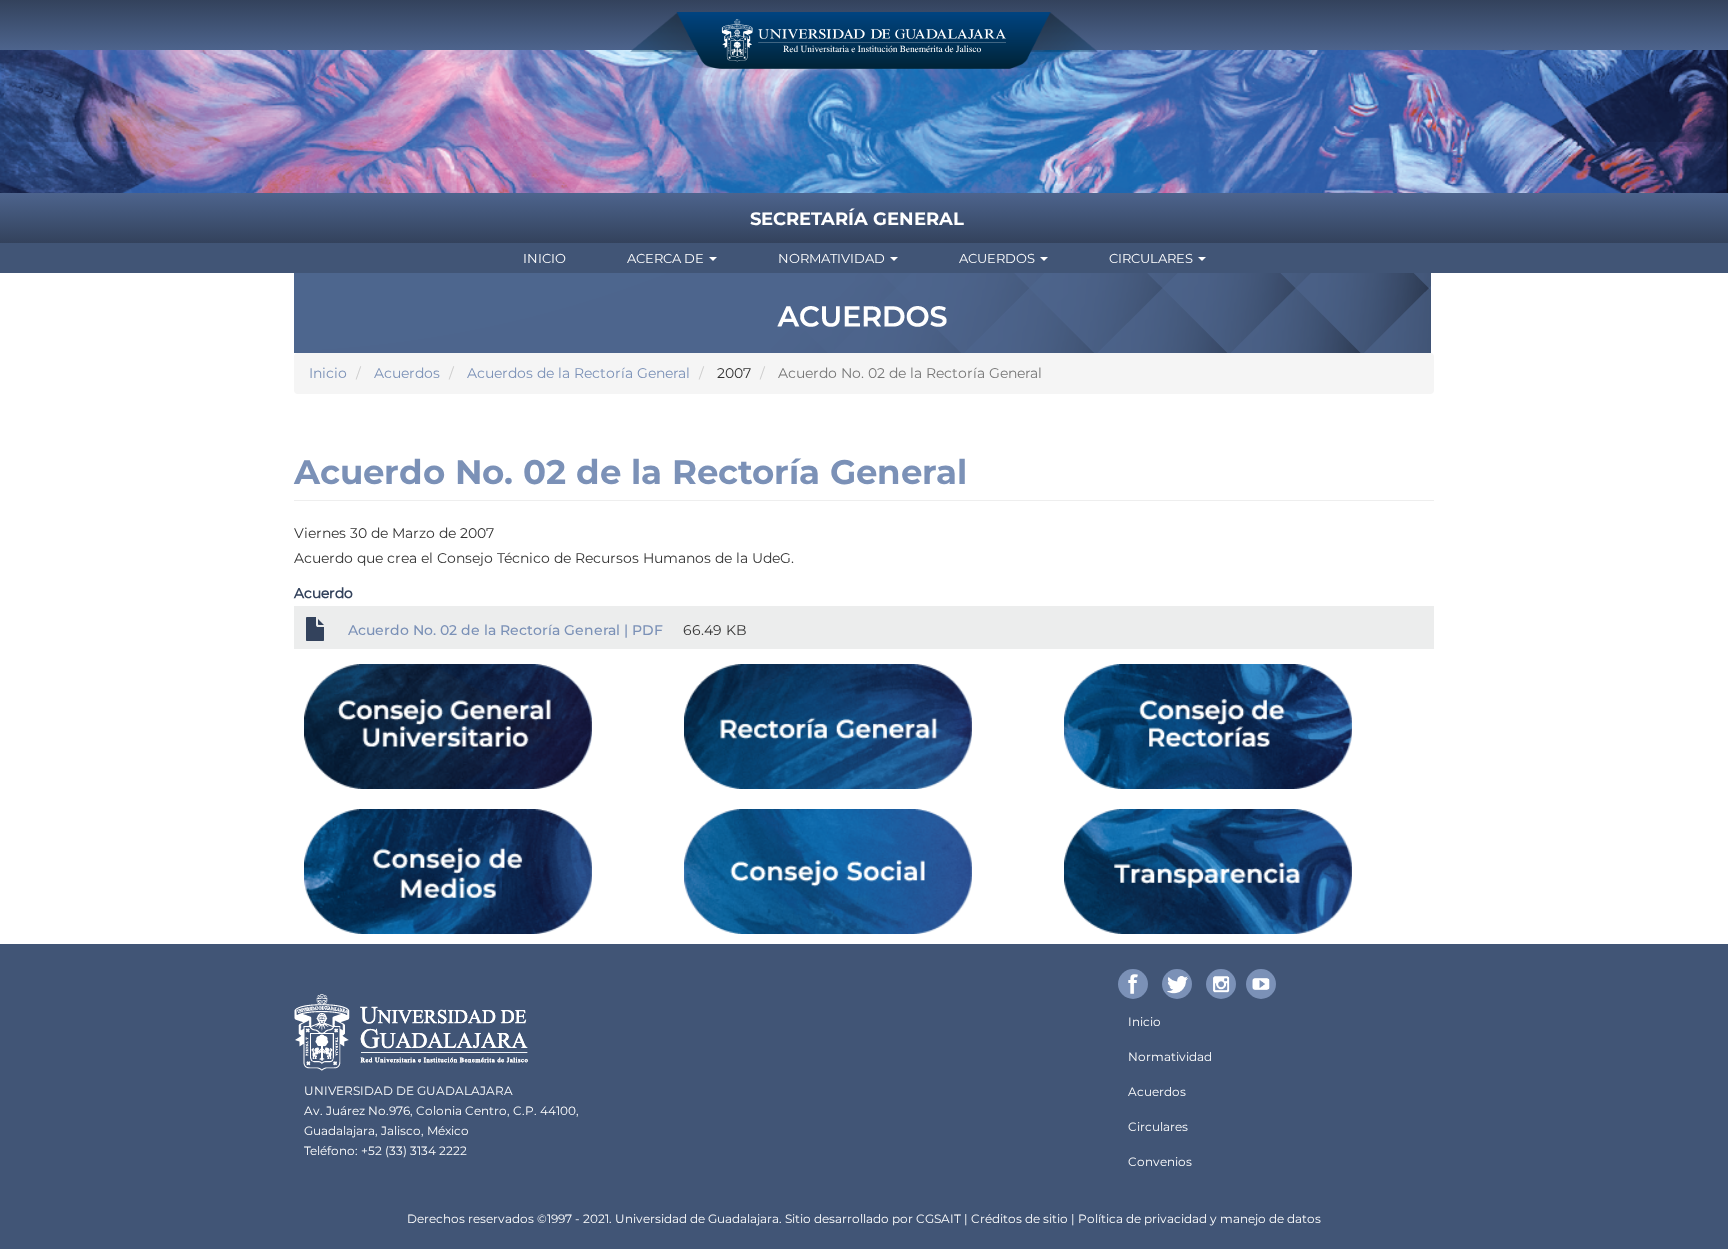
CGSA (933, 1218)
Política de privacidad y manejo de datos (1199, 1218)
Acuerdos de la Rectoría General (578, 373)
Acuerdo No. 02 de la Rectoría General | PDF (505, 630)
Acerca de (667, 258)
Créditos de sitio (1019, 1218)
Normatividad (833, 258)
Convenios (1160, 1161)
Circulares (1152, 258)
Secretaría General (857, 219)
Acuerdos (998, 258)
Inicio (544, 258)
